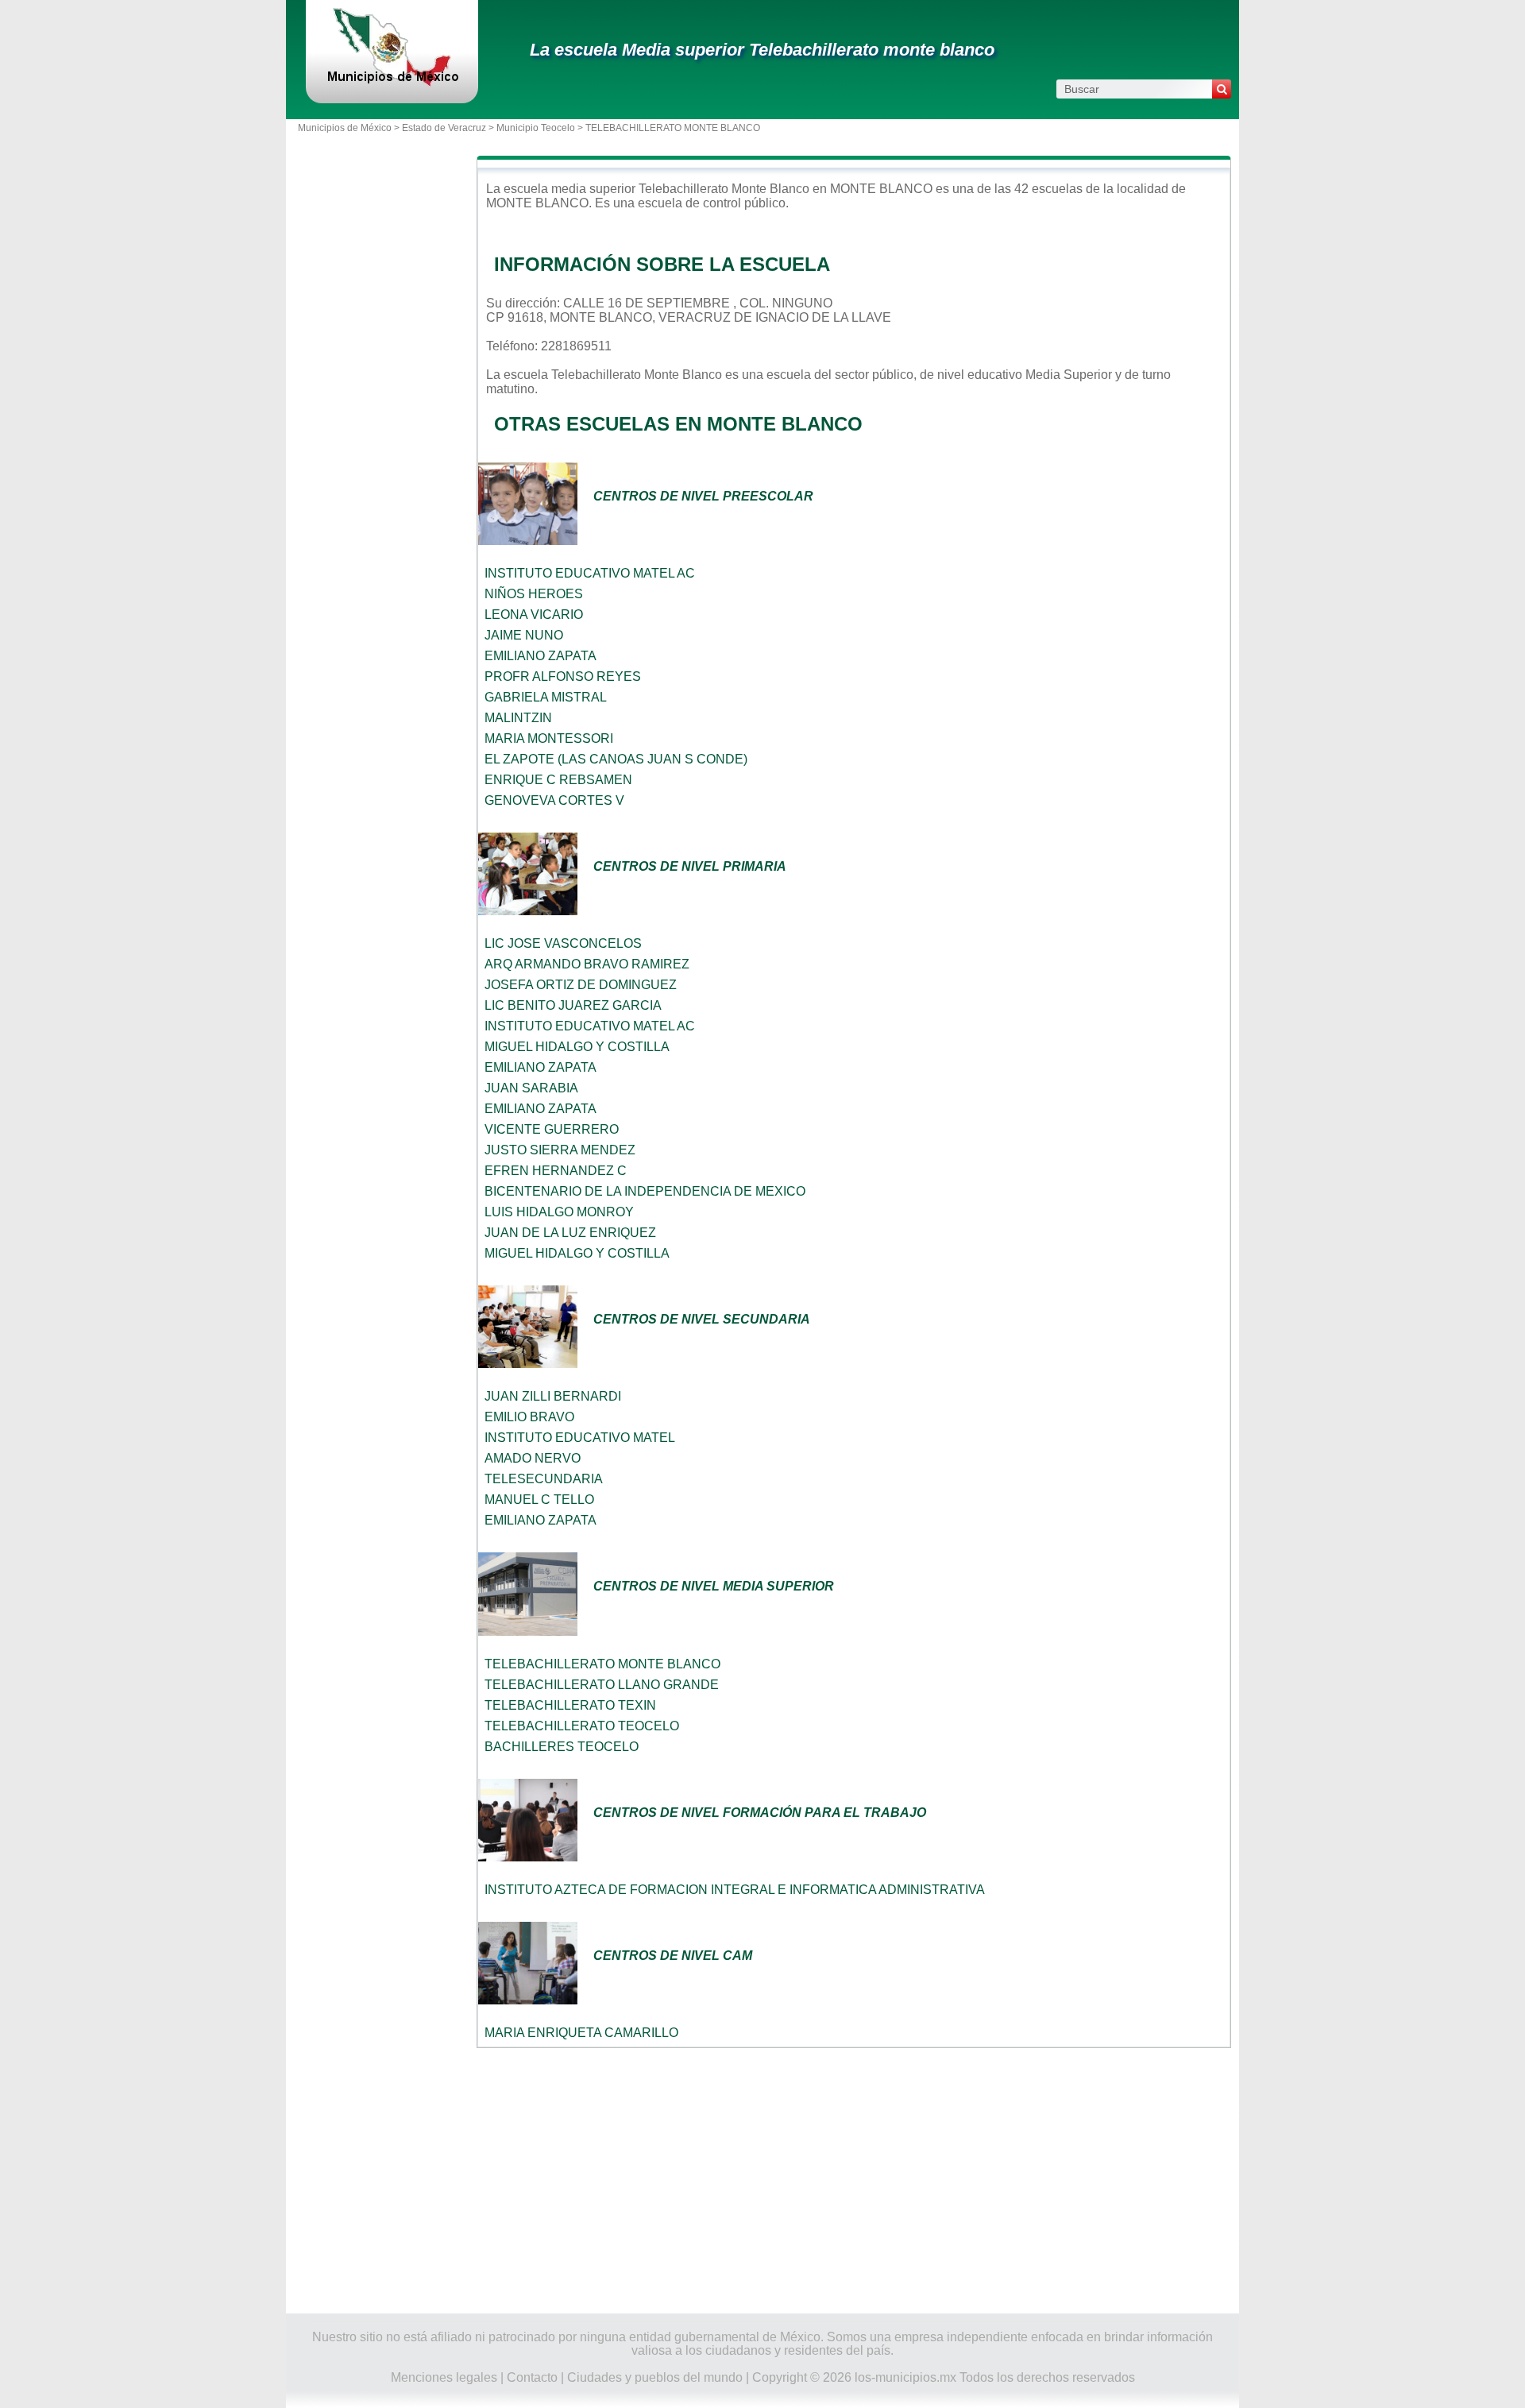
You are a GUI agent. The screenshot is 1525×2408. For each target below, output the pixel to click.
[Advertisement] (854, 2181)
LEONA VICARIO (534, 615)
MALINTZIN (518, 718)
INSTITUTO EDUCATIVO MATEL (580, 1438)
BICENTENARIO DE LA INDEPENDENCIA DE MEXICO (645, 1191)
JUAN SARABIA (531, 1088)
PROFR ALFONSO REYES (563, 676)
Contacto (532, 2377)
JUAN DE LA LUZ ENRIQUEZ (570, 1233)
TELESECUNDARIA (544, 1479)
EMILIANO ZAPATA (541, 656)
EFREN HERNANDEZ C (556, 1171)
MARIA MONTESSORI (549, 738)
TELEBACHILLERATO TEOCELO (582, 1726)
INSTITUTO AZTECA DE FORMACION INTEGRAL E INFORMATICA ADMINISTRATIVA (735, 1890)
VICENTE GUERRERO (552, 1129)
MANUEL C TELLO (539, 1500)
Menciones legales (444, 2377)
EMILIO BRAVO (529, 1417)
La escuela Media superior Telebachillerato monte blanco (762, 50)
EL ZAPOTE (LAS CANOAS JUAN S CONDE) (616, 759)
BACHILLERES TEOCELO (562, 1747)
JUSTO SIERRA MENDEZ (560, 1150)
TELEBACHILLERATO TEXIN (570, 1705)
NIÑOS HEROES (534, 594)
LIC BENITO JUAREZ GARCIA (573, 1005)
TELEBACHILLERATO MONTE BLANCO (602, 1664)
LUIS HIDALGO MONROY (559, 1212)
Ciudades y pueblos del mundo (655, 2377)
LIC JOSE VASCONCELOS (563, 943)
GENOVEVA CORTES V (554, 800)
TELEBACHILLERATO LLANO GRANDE (602, 1685)
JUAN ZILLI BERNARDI (553, 1396)
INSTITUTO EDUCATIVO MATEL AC (590, 573)
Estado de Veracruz (444, 128)
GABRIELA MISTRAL (546, 697)
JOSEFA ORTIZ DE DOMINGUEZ (581, 985)
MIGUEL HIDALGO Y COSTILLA (577, 1047)
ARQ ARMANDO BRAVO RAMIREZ (587, 964)
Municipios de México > (350, 128)
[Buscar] (1222, 89)
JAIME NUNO (524, 635)
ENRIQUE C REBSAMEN (558, 780)
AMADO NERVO (533, 1458)
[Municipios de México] (392, 83)
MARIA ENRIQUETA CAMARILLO (581, 2033)
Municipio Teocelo (536, 128)
